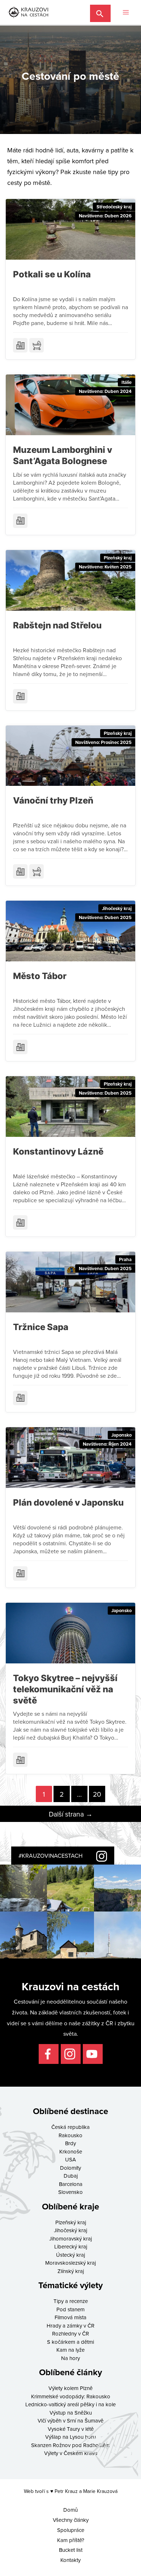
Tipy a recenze (71, 2301)
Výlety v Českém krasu (71, 2453)
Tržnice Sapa (41, 1327)
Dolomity (70, 2168)
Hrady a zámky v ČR (70, 2326)
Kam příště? (71, 2540)
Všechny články (71, 2520)
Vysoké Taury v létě (71, 2429)
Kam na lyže (70, 2350)
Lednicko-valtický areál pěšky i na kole (70, 2404)
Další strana (71, 1814)
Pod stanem (70, 2309)
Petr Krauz (66, 2491)
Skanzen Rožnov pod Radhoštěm (70, 2445)
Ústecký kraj (70, 2255)
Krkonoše (71, 2151)
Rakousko (70, 2135)
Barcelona (71, 2184)
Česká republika (70, 2127)
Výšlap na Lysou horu (70, 2437)
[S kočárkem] (37, 345)
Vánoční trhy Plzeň (53, 800)
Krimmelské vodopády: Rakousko (71, 2396)
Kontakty (70, 2560)
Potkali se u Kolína (52, 274)
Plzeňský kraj (118, 558)
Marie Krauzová (100, 2491)
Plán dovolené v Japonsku (68, 1503)
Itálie (127, 382)
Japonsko (121, 1435)
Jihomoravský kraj (70, 2239)
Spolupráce (71, 2530)
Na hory (70, 2358)
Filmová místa (70, 2317)
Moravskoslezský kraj (70, 2263)
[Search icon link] (100, 12)
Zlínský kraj (71, 2271)
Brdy (70, 2143)
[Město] (20, 345)
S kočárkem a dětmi (70, 2342)
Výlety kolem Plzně (70, 2388)
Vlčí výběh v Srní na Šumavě (70, 2421)
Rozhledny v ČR (70, 2333)
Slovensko (70, 2192)
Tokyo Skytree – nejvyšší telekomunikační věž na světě (65, 1689)
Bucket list (71, 2550)
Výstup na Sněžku (71, 2413)
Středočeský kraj (114, 207)
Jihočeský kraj (117, 908)
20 (97, 1794)
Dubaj (71, 2176)
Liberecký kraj (71, 2246)
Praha (125, 1259)
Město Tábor (40, 976)
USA (70, 2159)
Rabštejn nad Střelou (57, 625)
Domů (70, 2510)
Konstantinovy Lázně (58, 1151)
